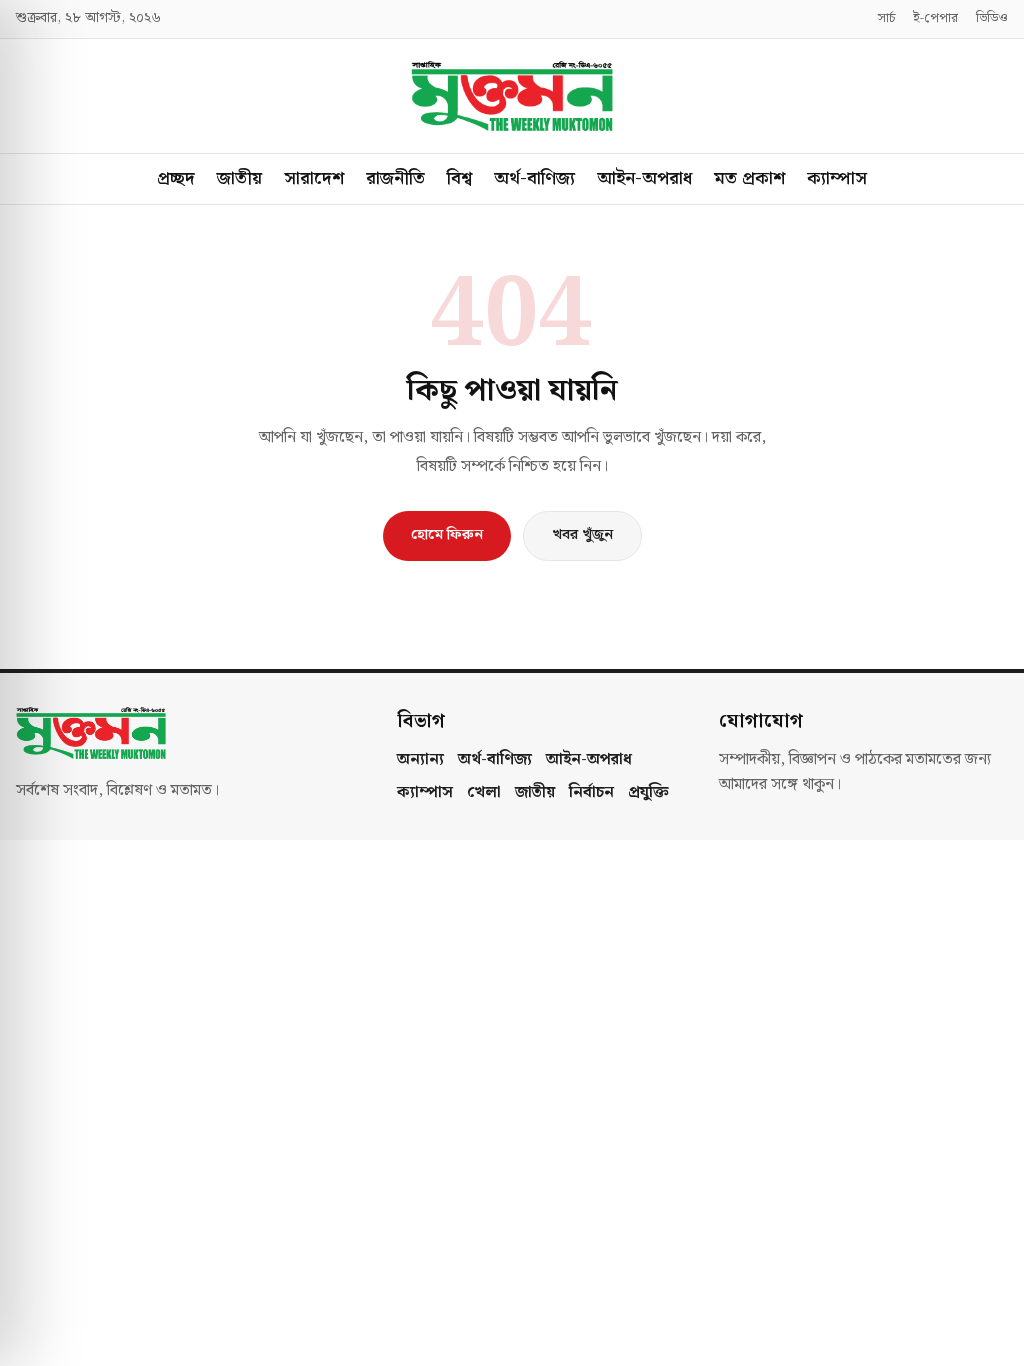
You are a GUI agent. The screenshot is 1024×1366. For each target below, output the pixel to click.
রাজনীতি (395, 178)
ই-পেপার (935, 19)
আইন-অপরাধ (644, 178)
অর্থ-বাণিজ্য (534, 178)
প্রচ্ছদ (176, 178)
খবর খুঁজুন (582, 535)
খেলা (484, 793)
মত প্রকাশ (749, 178)
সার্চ (886, 19)
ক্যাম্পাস (837, 178)
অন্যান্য (420, 760)
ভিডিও (992, 19)
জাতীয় (239, 178)
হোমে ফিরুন (447, 535)
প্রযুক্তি (648, 793)
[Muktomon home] (512, 96)
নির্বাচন (591, 793)
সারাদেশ (314, 178)
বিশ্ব (459, 178)
